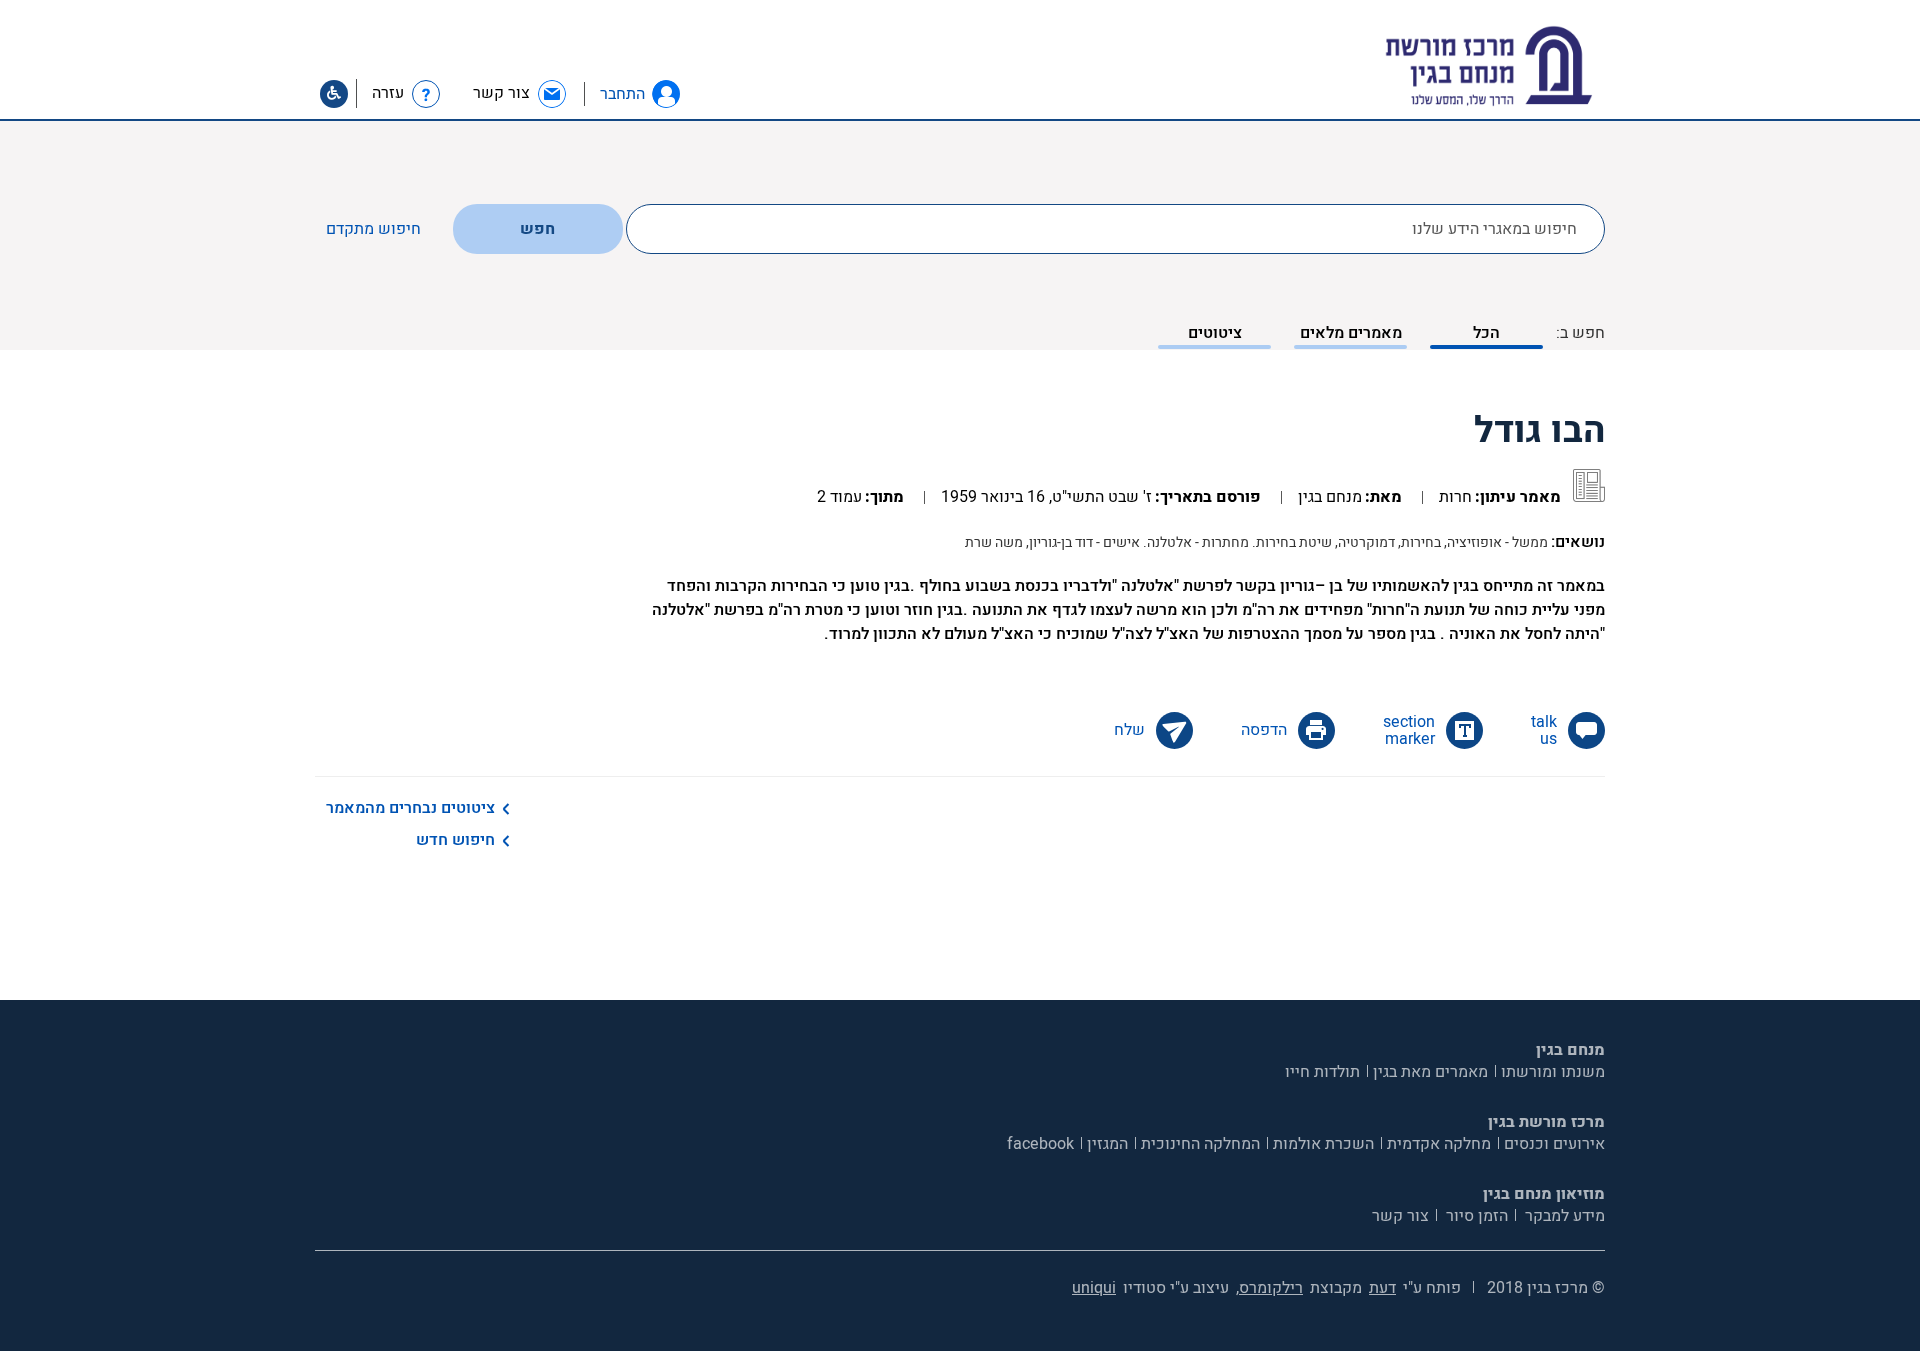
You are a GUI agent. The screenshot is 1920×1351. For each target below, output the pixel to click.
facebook (1040, 1144)
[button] (666, 94)
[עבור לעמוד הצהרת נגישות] (334, 94)
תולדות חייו (1322, 1072)
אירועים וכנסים (1554, 1144)
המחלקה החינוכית (1200, 1144)
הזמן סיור (1475, 1216)
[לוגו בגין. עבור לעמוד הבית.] (1523, 66)
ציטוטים (1215, 333)
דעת (1382, 1288)
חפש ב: (1580, 333)
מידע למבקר (1563, 1216)
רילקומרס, (1269, 1288)
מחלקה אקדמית (1439, 1144)
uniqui (1094, 1288)
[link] (520, 93)
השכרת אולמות (1323, 1144)
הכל (1486, 333)
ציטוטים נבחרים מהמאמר (410, 808)
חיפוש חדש (455, 840)
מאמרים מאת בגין (1430, 1072)
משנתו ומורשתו (1553, 1072)
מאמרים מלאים (1351, 333)
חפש (537, 229)
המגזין (1107, 1144)
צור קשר (1400, 1216)
